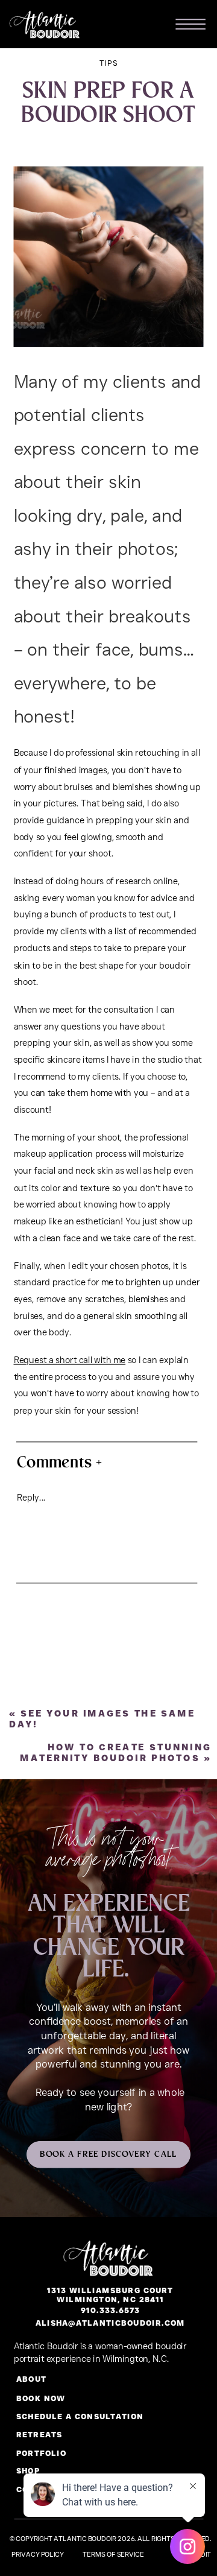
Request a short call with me (70, 1360)
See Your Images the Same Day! (102, 1718)
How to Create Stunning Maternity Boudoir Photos (116, 1752)
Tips (109, 63)
